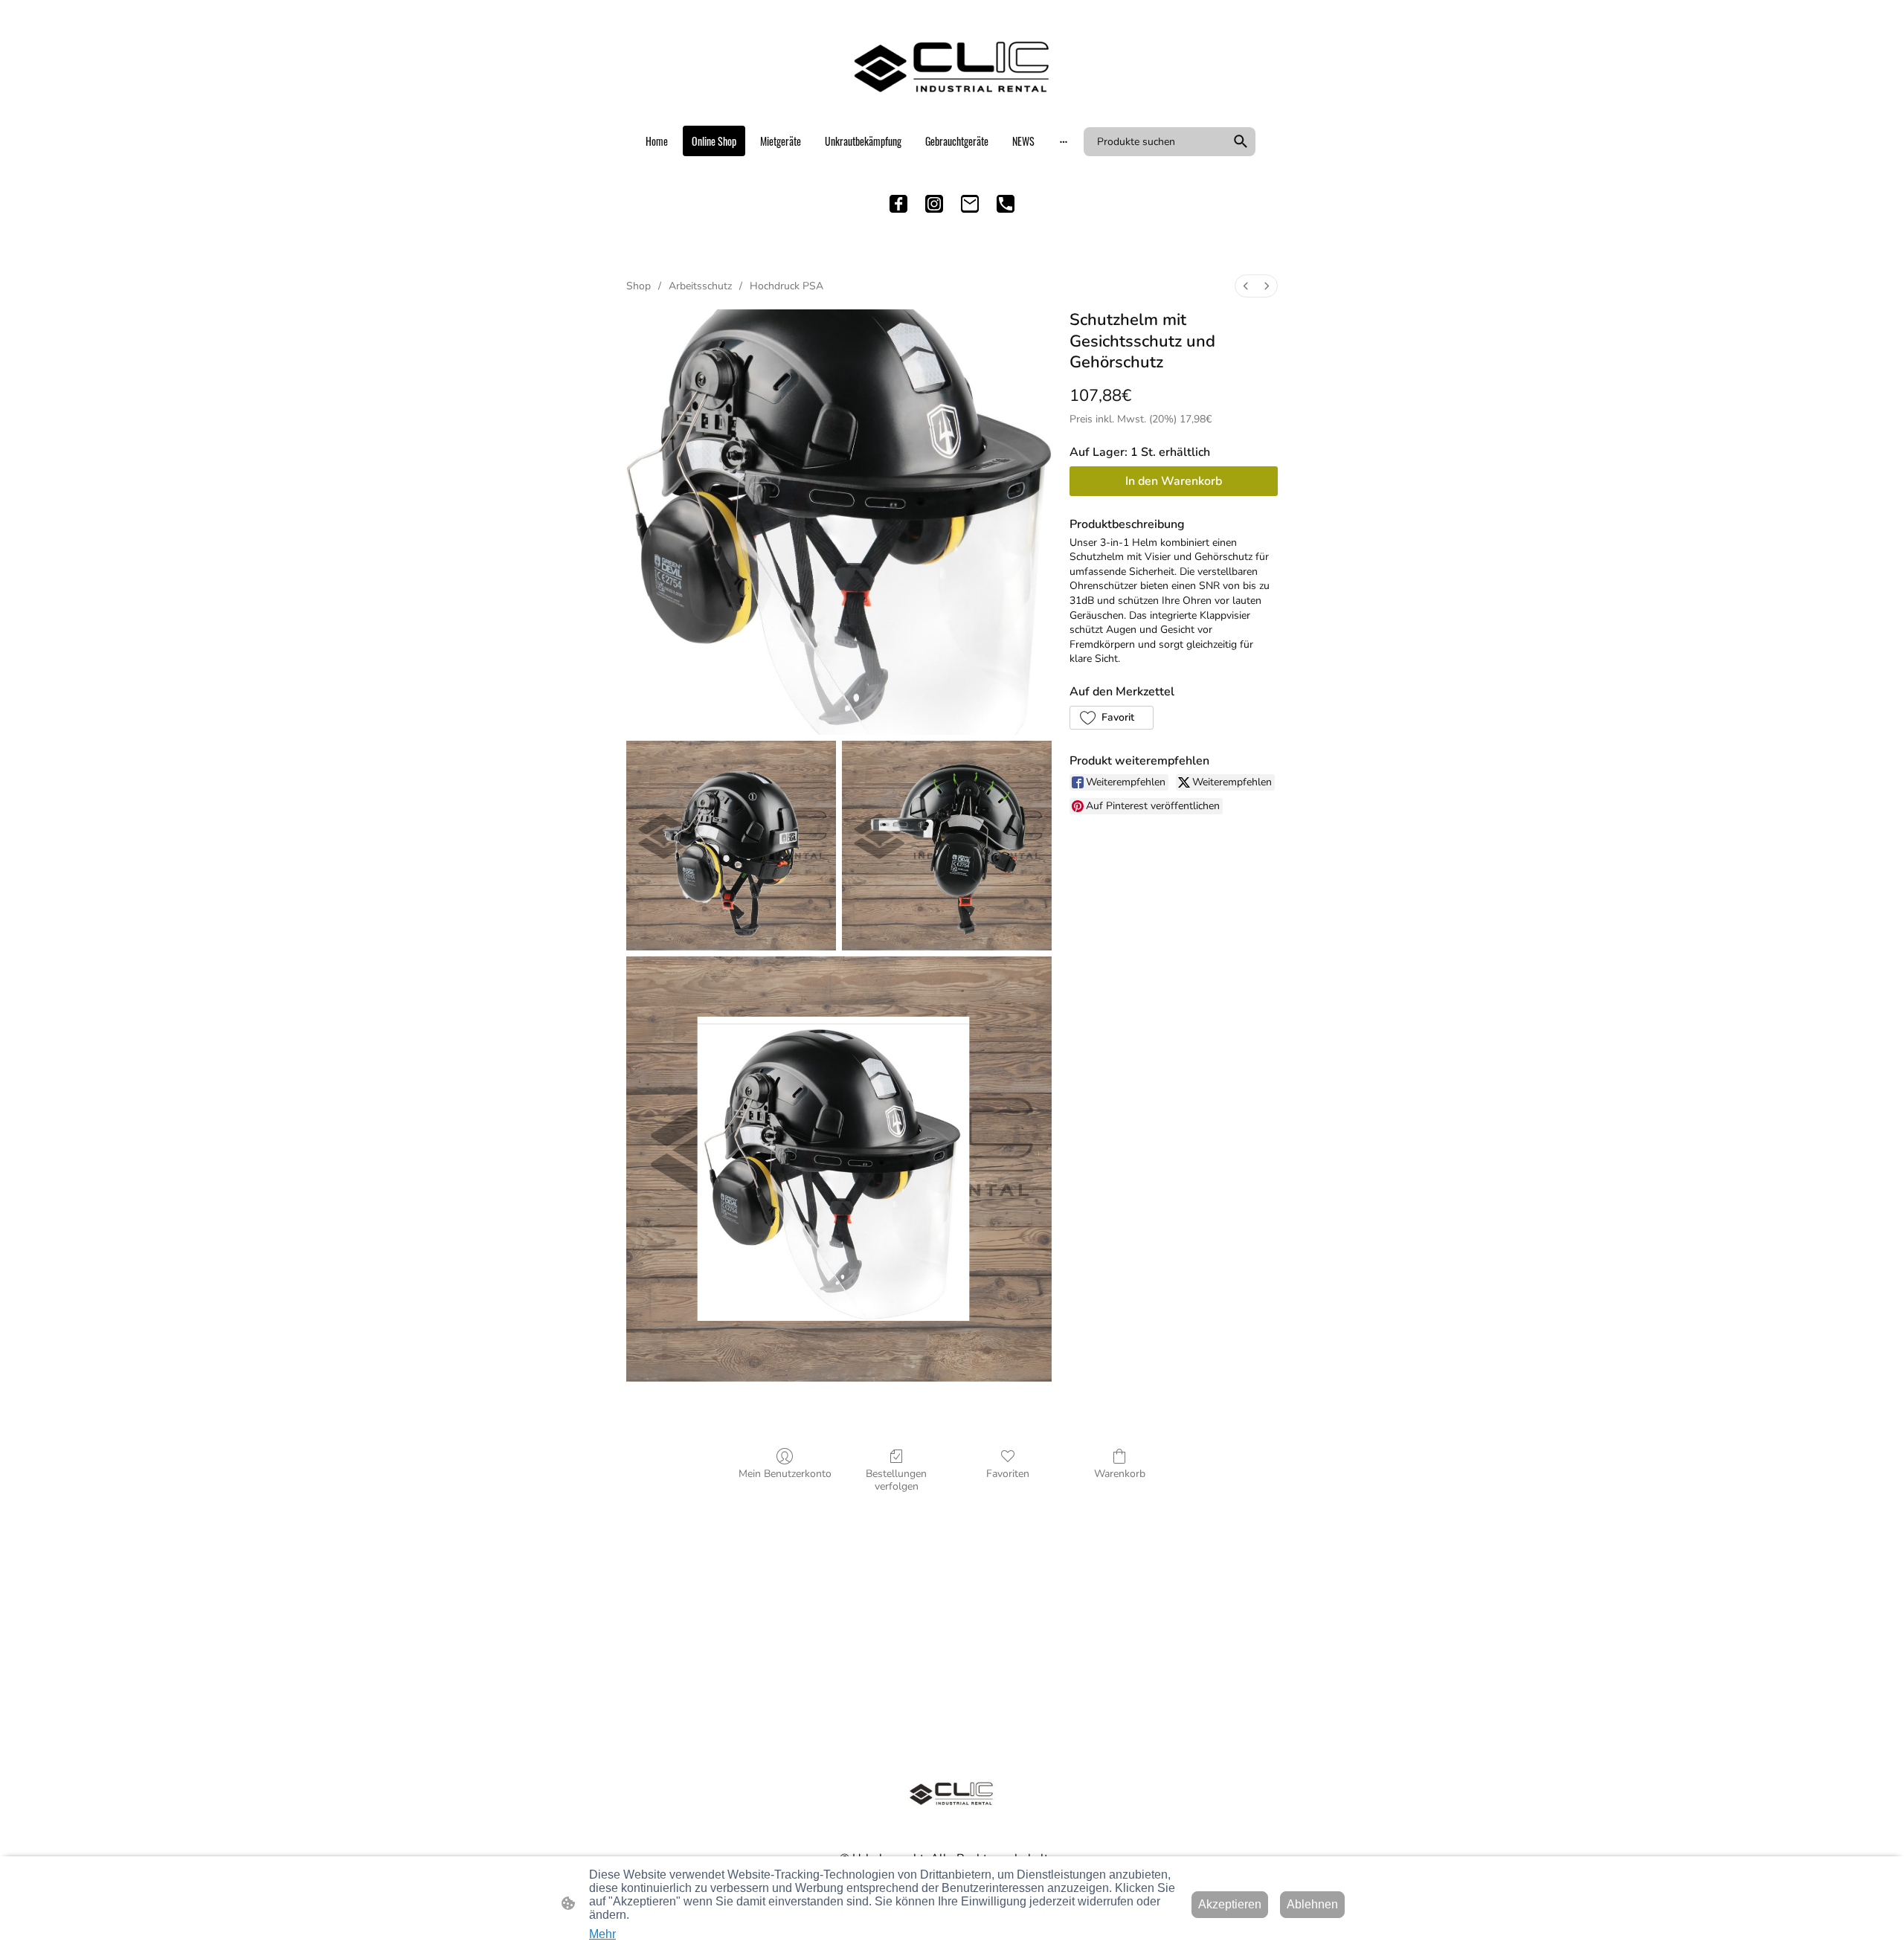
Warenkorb (1120, 1474)
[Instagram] (934, 204)
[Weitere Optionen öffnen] (1064, 141)
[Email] (970, 204)
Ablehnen (1312, 1904)
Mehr (602, 1934)
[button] (1241, 141)
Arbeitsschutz (700, 286)
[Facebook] (898, 204)
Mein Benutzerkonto (785, 1474)
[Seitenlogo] (952, 67)
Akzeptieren (1230, 1904)
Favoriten (1008, 1474)
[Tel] (1006, 204)
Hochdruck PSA (787, 286)
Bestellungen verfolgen (896, 1480)
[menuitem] (1246, 286)
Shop (639, 286)
